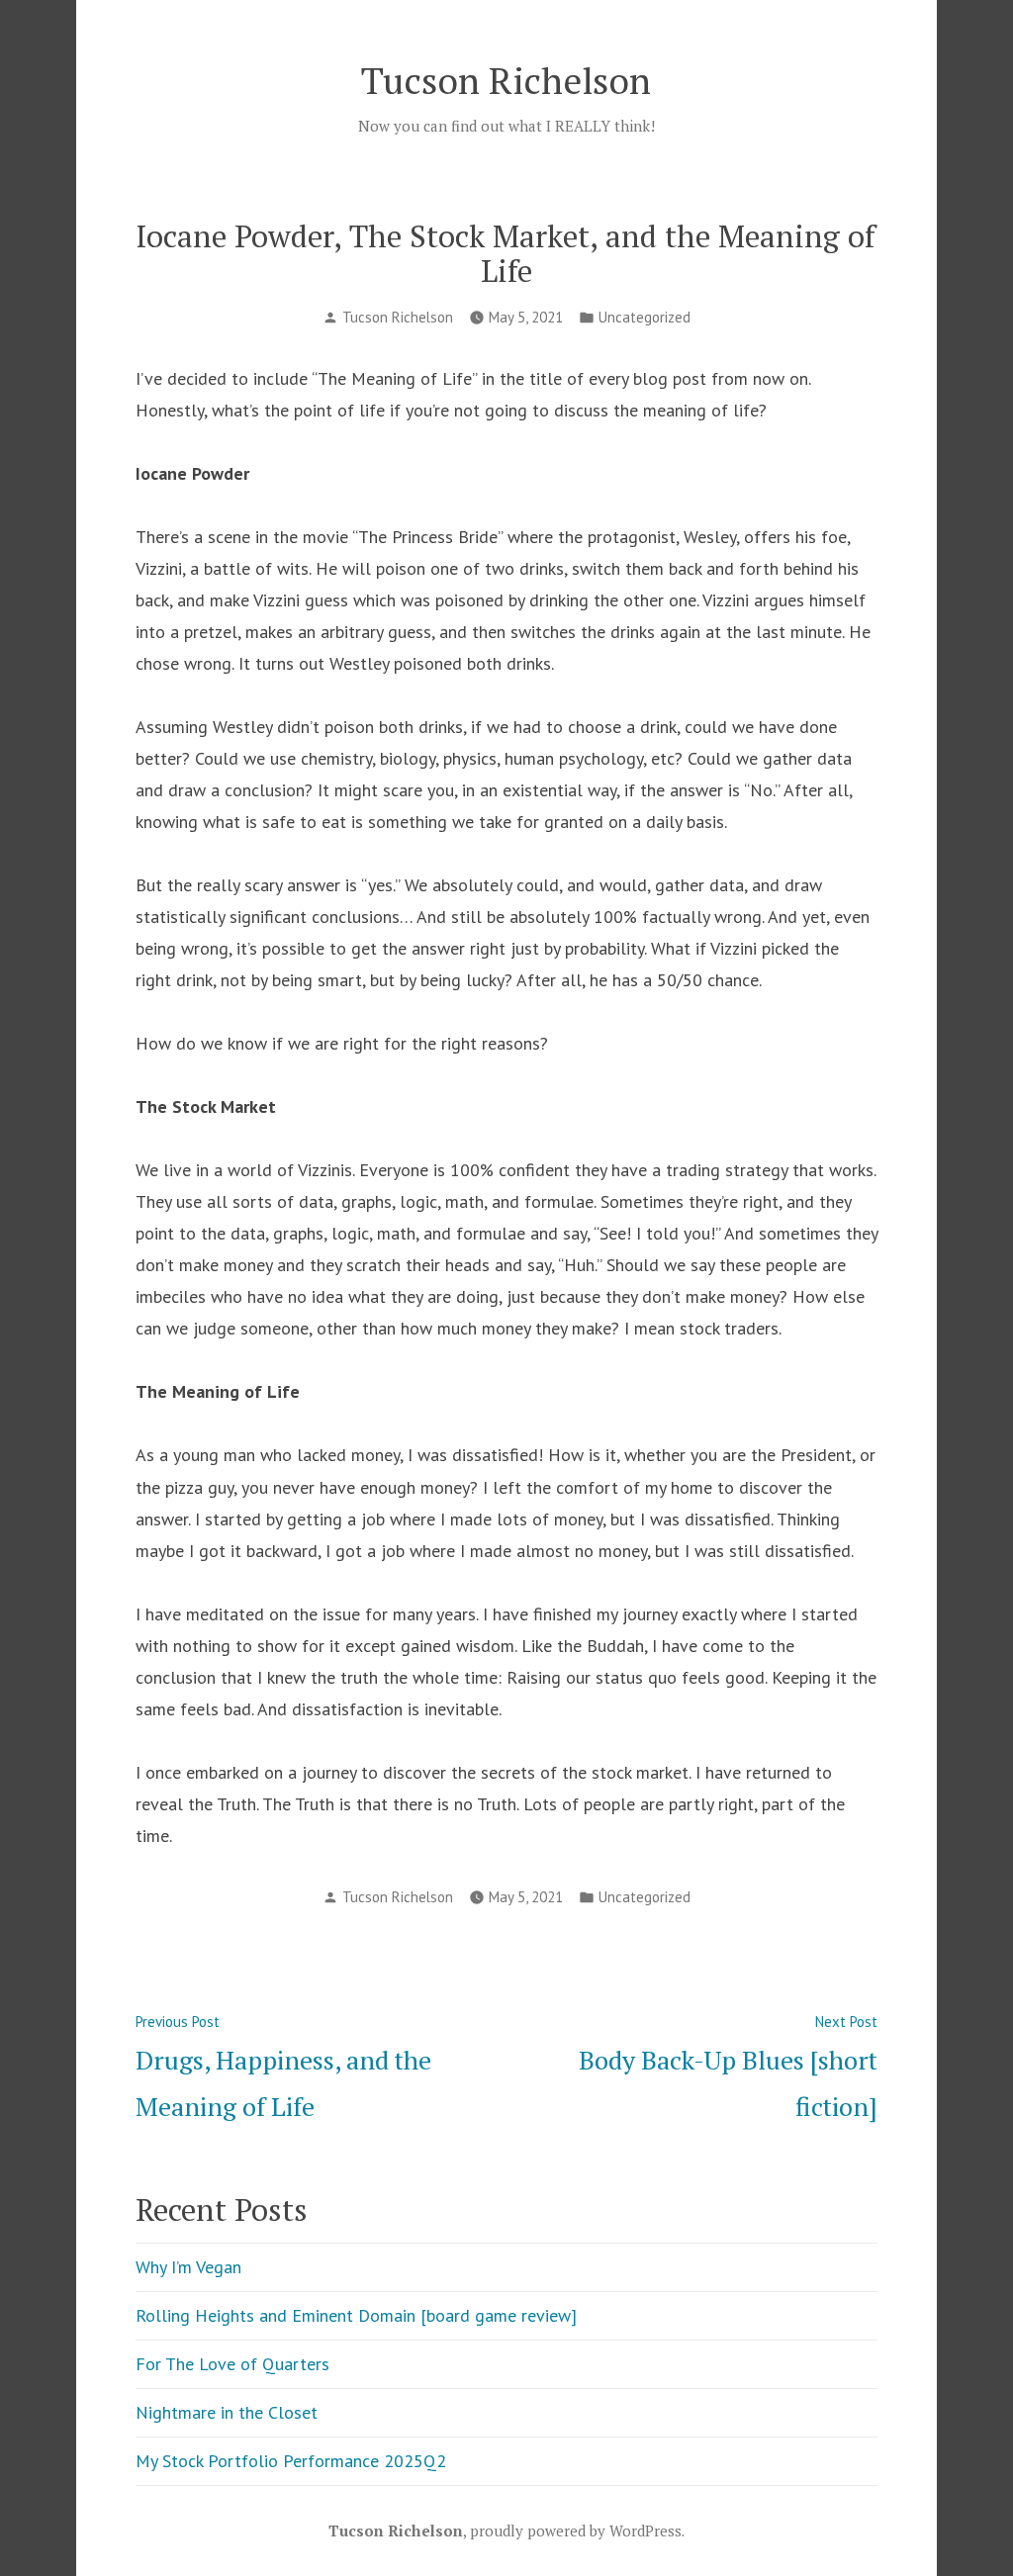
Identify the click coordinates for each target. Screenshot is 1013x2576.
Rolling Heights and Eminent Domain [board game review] (356, 2315)
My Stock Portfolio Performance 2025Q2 (291, 2461)
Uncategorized (645, 317)
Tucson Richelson (506, 80)
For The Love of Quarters (232, 2364)
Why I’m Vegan (188, 2267)
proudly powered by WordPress (576, 2530)
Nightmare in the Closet (227, 2412)
